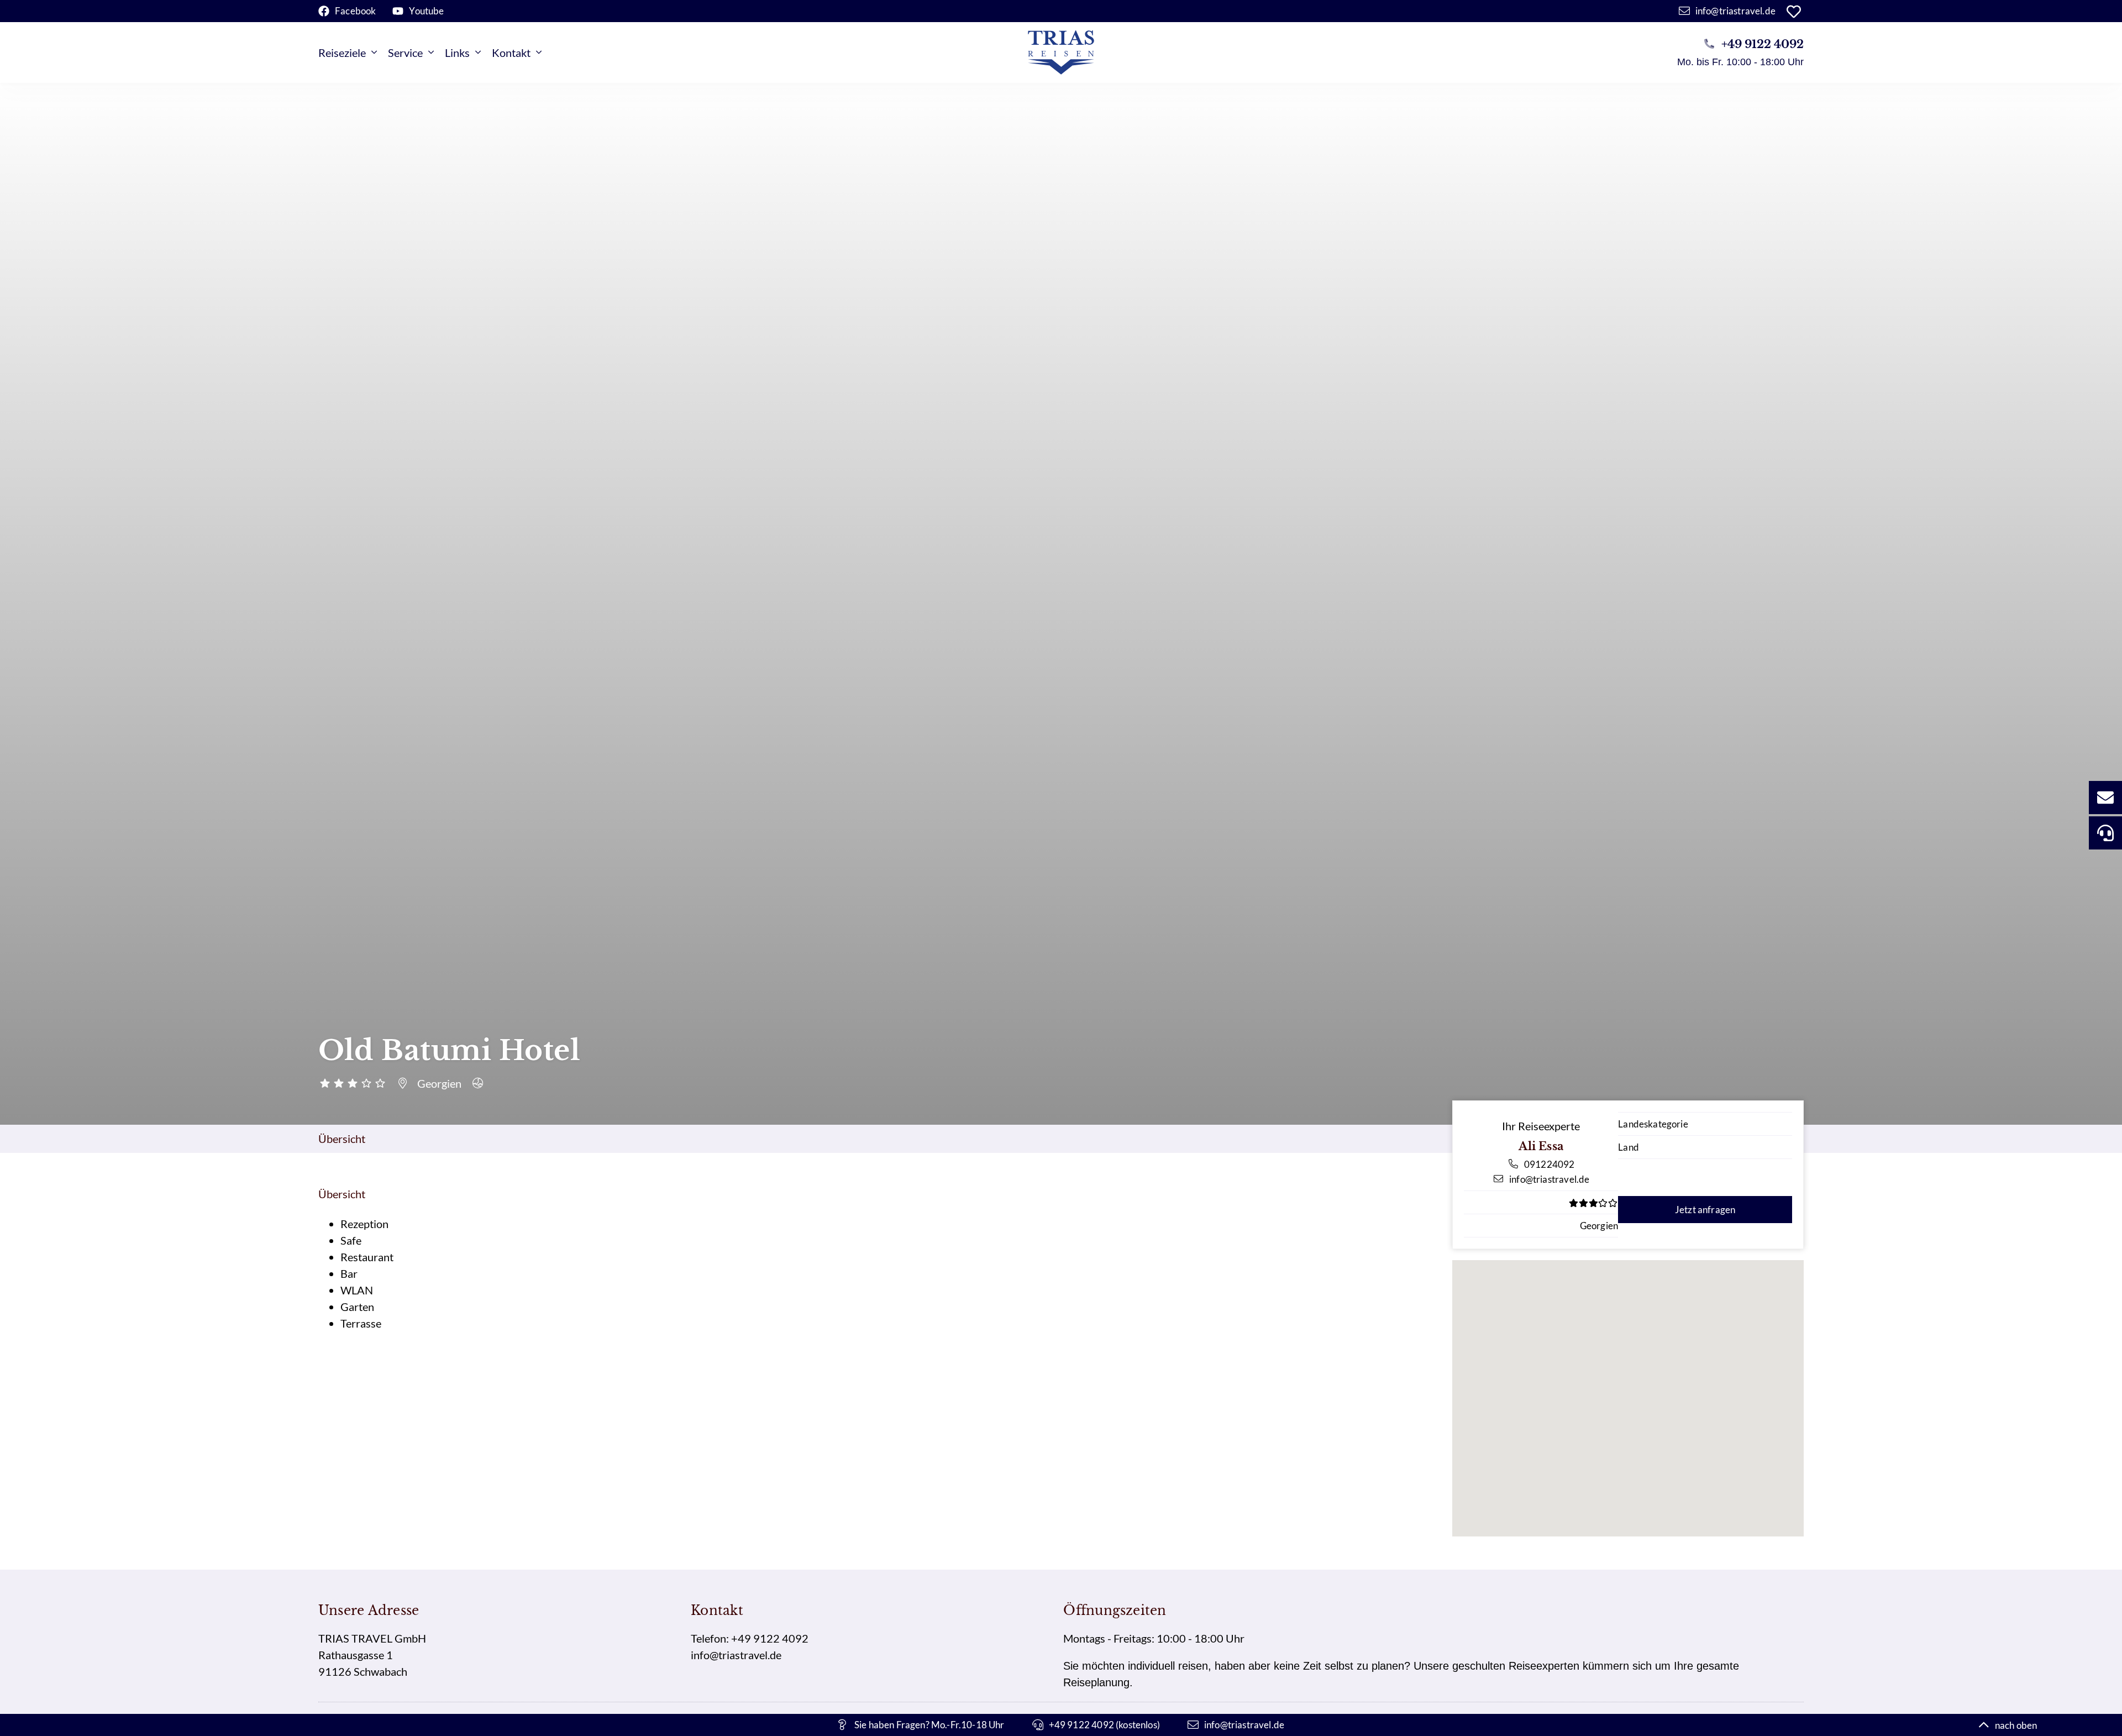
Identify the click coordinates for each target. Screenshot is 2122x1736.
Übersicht (342, 1139)
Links (457, 53)
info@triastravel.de (736, 1655)
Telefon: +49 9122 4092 (750, 1638)
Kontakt (511, 53)
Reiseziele (342, 53)
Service (405, 53)
